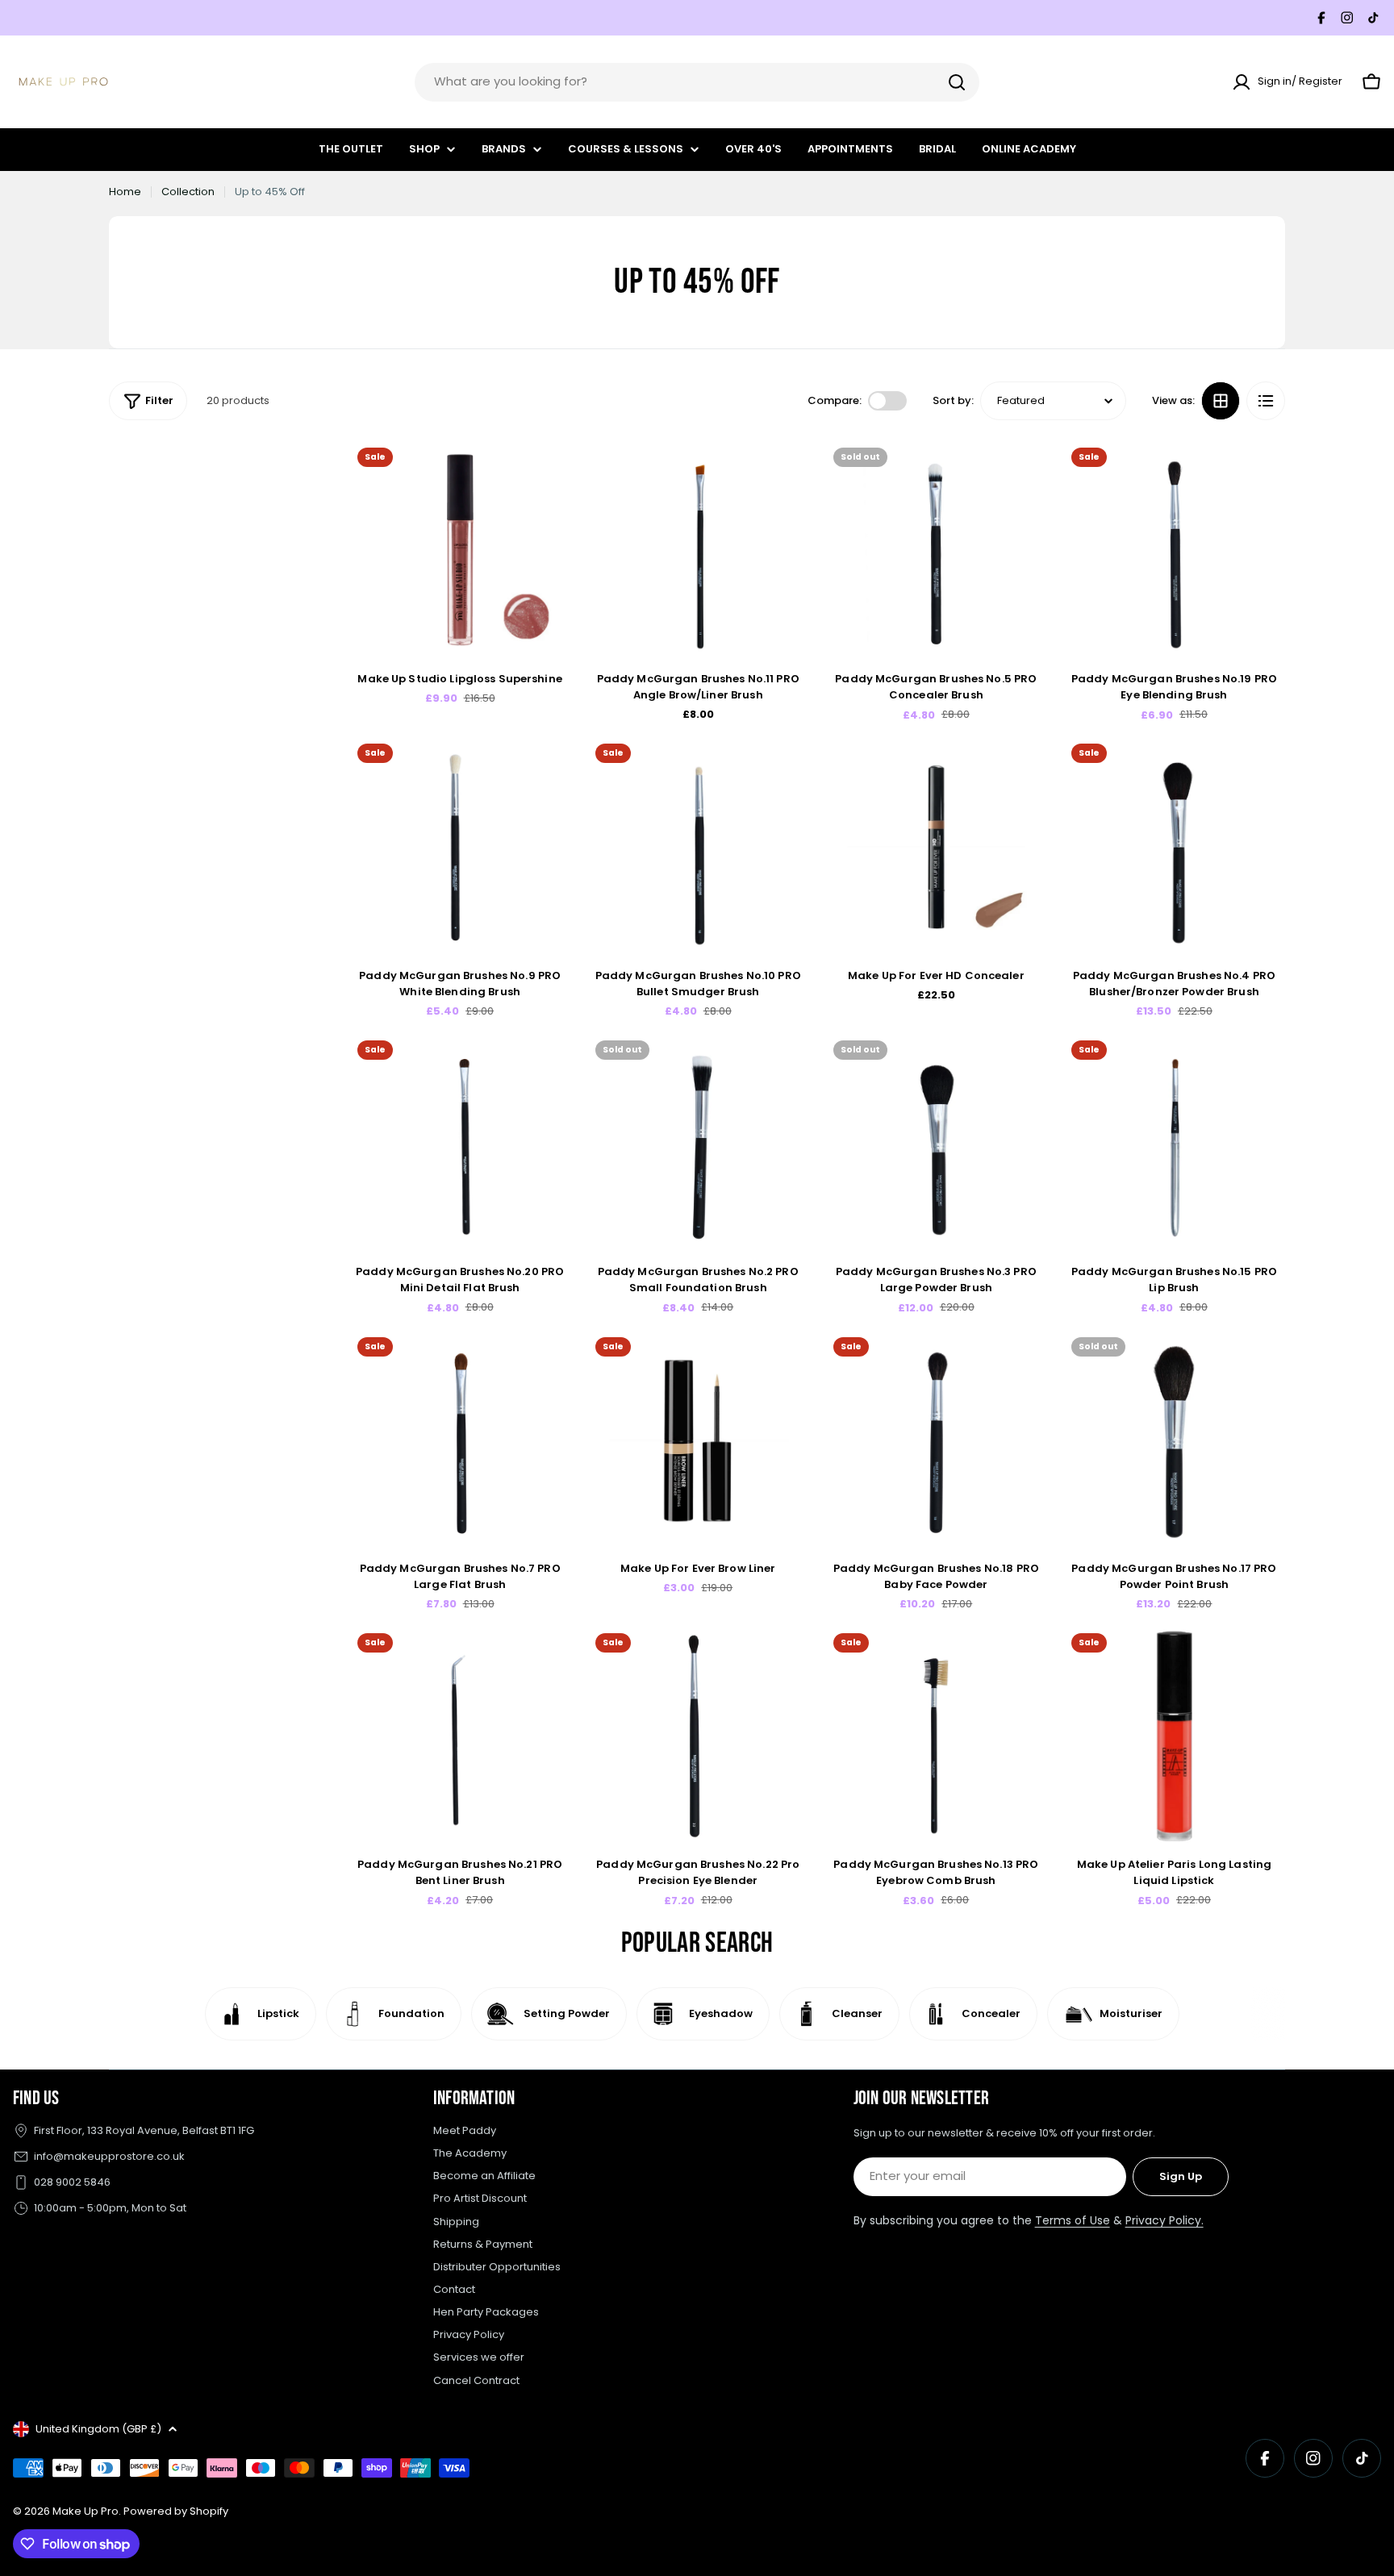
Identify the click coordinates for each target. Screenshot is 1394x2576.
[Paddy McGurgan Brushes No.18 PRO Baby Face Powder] (936, 1440)
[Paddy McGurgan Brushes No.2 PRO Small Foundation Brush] (698, 1143)
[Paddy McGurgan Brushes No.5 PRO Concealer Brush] (936, 550)
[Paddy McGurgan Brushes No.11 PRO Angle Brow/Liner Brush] (698, 550)
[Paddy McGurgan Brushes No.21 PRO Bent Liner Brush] (460, 1736)
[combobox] (697, 82)
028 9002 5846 (72, 2182)
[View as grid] (1221, 401)
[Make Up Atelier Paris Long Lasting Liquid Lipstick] (1174, 1736)
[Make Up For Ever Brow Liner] (698, 1440)
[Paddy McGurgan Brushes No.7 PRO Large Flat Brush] (460, 1440)
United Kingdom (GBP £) (98, 2429)
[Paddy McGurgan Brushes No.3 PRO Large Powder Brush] (936, 1143)
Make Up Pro (86, 2511)
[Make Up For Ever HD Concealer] (936, 846)
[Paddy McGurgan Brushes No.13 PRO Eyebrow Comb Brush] (936, 1736)
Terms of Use (1073, 2220)
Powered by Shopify (176, 2511)
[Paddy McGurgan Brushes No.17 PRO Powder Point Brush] (1174, 1440)
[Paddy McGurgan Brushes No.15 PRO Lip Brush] (1174, 1143)
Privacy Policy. (1164, 2220)
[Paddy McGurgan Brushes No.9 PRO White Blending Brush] (460, 846)
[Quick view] (548, 475)
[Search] (957, 82)
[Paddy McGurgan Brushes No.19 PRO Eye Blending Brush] (1174, 550)
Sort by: (953, 400)
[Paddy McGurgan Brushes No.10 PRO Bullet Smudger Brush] (698, 846)
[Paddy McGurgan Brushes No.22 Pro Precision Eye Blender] (698, 1736)
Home (125, 192)
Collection (188, 192)
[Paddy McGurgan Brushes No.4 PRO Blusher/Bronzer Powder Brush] (1174, 846)
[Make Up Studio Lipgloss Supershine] (460, 550)
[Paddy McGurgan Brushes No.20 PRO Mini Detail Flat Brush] (460, 1143)
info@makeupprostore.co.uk (109, 2156)
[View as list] (1266, 401)
